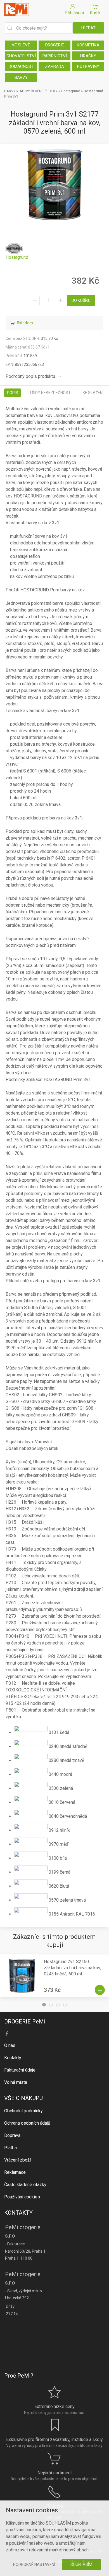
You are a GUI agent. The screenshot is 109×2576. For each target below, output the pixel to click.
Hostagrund (71, 91)
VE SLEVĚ (21, 45)
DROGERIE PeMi (25, 2022)
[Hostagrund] (17, 251)
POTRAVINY (88, 67)
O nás (10, 2045)
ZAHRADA (54, 67)
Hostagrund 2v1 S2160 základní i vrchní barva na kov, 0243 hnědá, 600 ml (72, 1968)
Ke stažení (93, 393)
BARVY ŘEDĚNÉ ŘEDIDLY (38, 91)
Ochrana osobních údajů (27, 2123)
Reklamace (15, 2172)
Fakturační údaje (20, 2070)
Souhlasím (81, 2565)
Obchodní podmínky (23, 2111)
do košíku (81, 300)
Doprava (12, 2135)
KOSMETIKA (88, 45)
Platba (10, 2148)
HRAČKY (88, 56)
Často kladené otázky (25, 2185)
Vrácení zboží (17, 2160)
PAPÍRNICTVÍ (55, 56)
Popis (13, 393)
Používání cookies (22, 2197)
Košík (95, 13)
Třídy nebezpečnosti (50, 393)
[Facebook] (7, 2034)
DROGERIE (55, 45)
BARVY (21, 77)
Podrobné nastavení (34, 2565)
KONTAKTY (18, 2213)
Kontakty (13, 2058)
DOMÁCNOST (21, 67)
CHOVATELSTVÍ (21, 56)
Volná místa (16, 2082)
